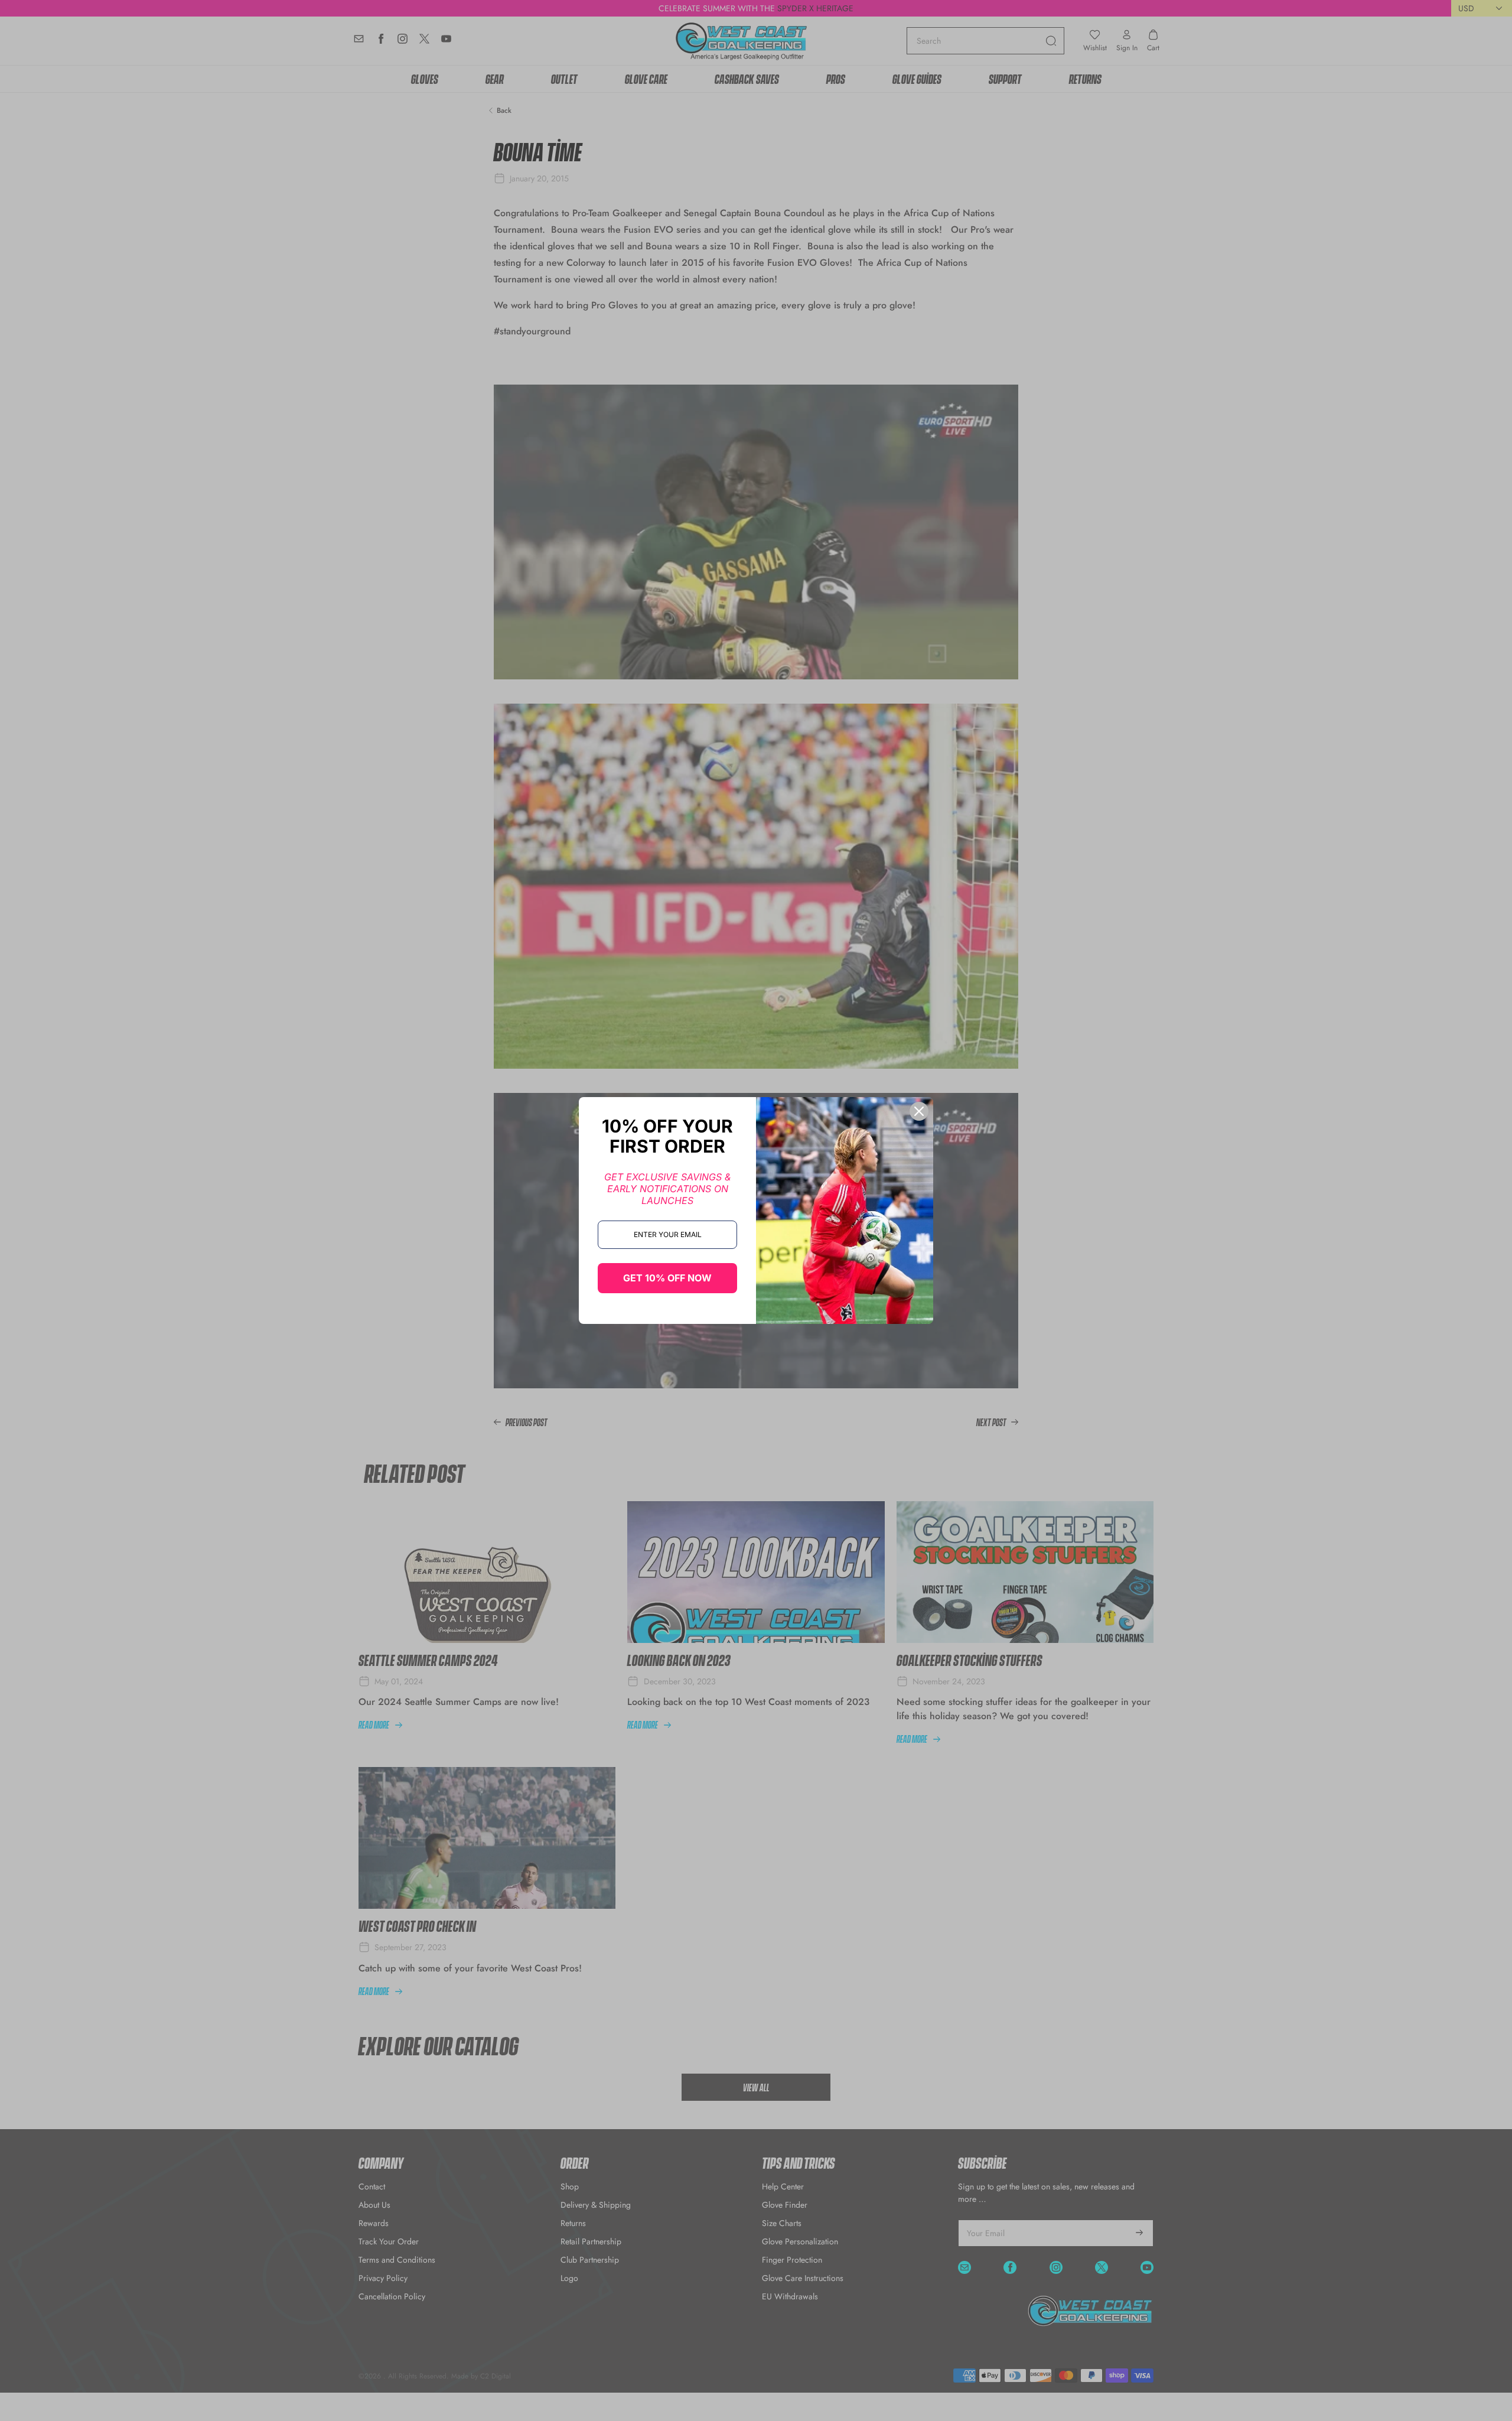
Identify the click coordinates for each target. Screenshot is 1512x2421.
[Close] (919, 1111)
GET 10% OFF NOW (667, 1278)
